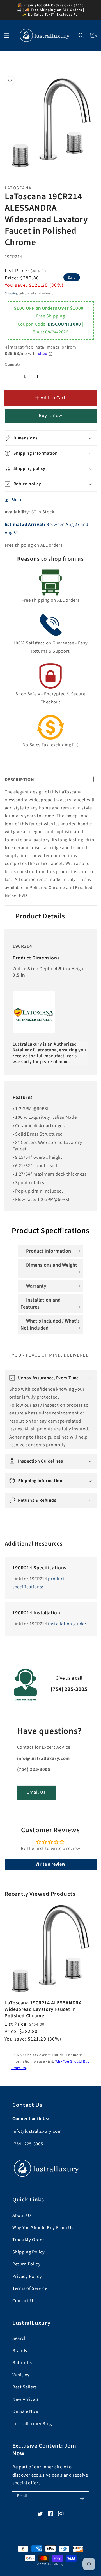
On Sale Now (26, 2411)
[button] (81, 35)
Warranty (36, 1286)
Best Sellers (25, 2387)
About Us (22, 2215)
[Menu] (7, 35)
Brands (20, 2351)
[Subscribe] (82, 2498)
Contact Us (24, 2301)
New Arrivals (26, 2399)
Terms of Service (30, 2288)
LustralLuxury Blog (32, 2424)
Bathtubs (22, 2363)
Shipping (11, 293)
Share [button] (17, 500)
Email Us (36, 1792)
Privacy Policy (27, 2276)
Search (20, 2338)
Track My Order (28, 2240)
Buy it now (50, 416)
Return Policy (27, 2264)
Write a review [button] (50, 1864)
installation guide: (67, 1624)
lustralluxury (56, 2564)
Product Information (49, 1251)
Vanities (21, 2375)
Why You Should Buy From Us (43, 2228)
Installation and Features (41, 1304)
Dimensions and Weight (52, 1265)
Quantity (13, 364)
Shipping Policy (29, 2252)
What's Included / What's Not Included (50, 1324)
